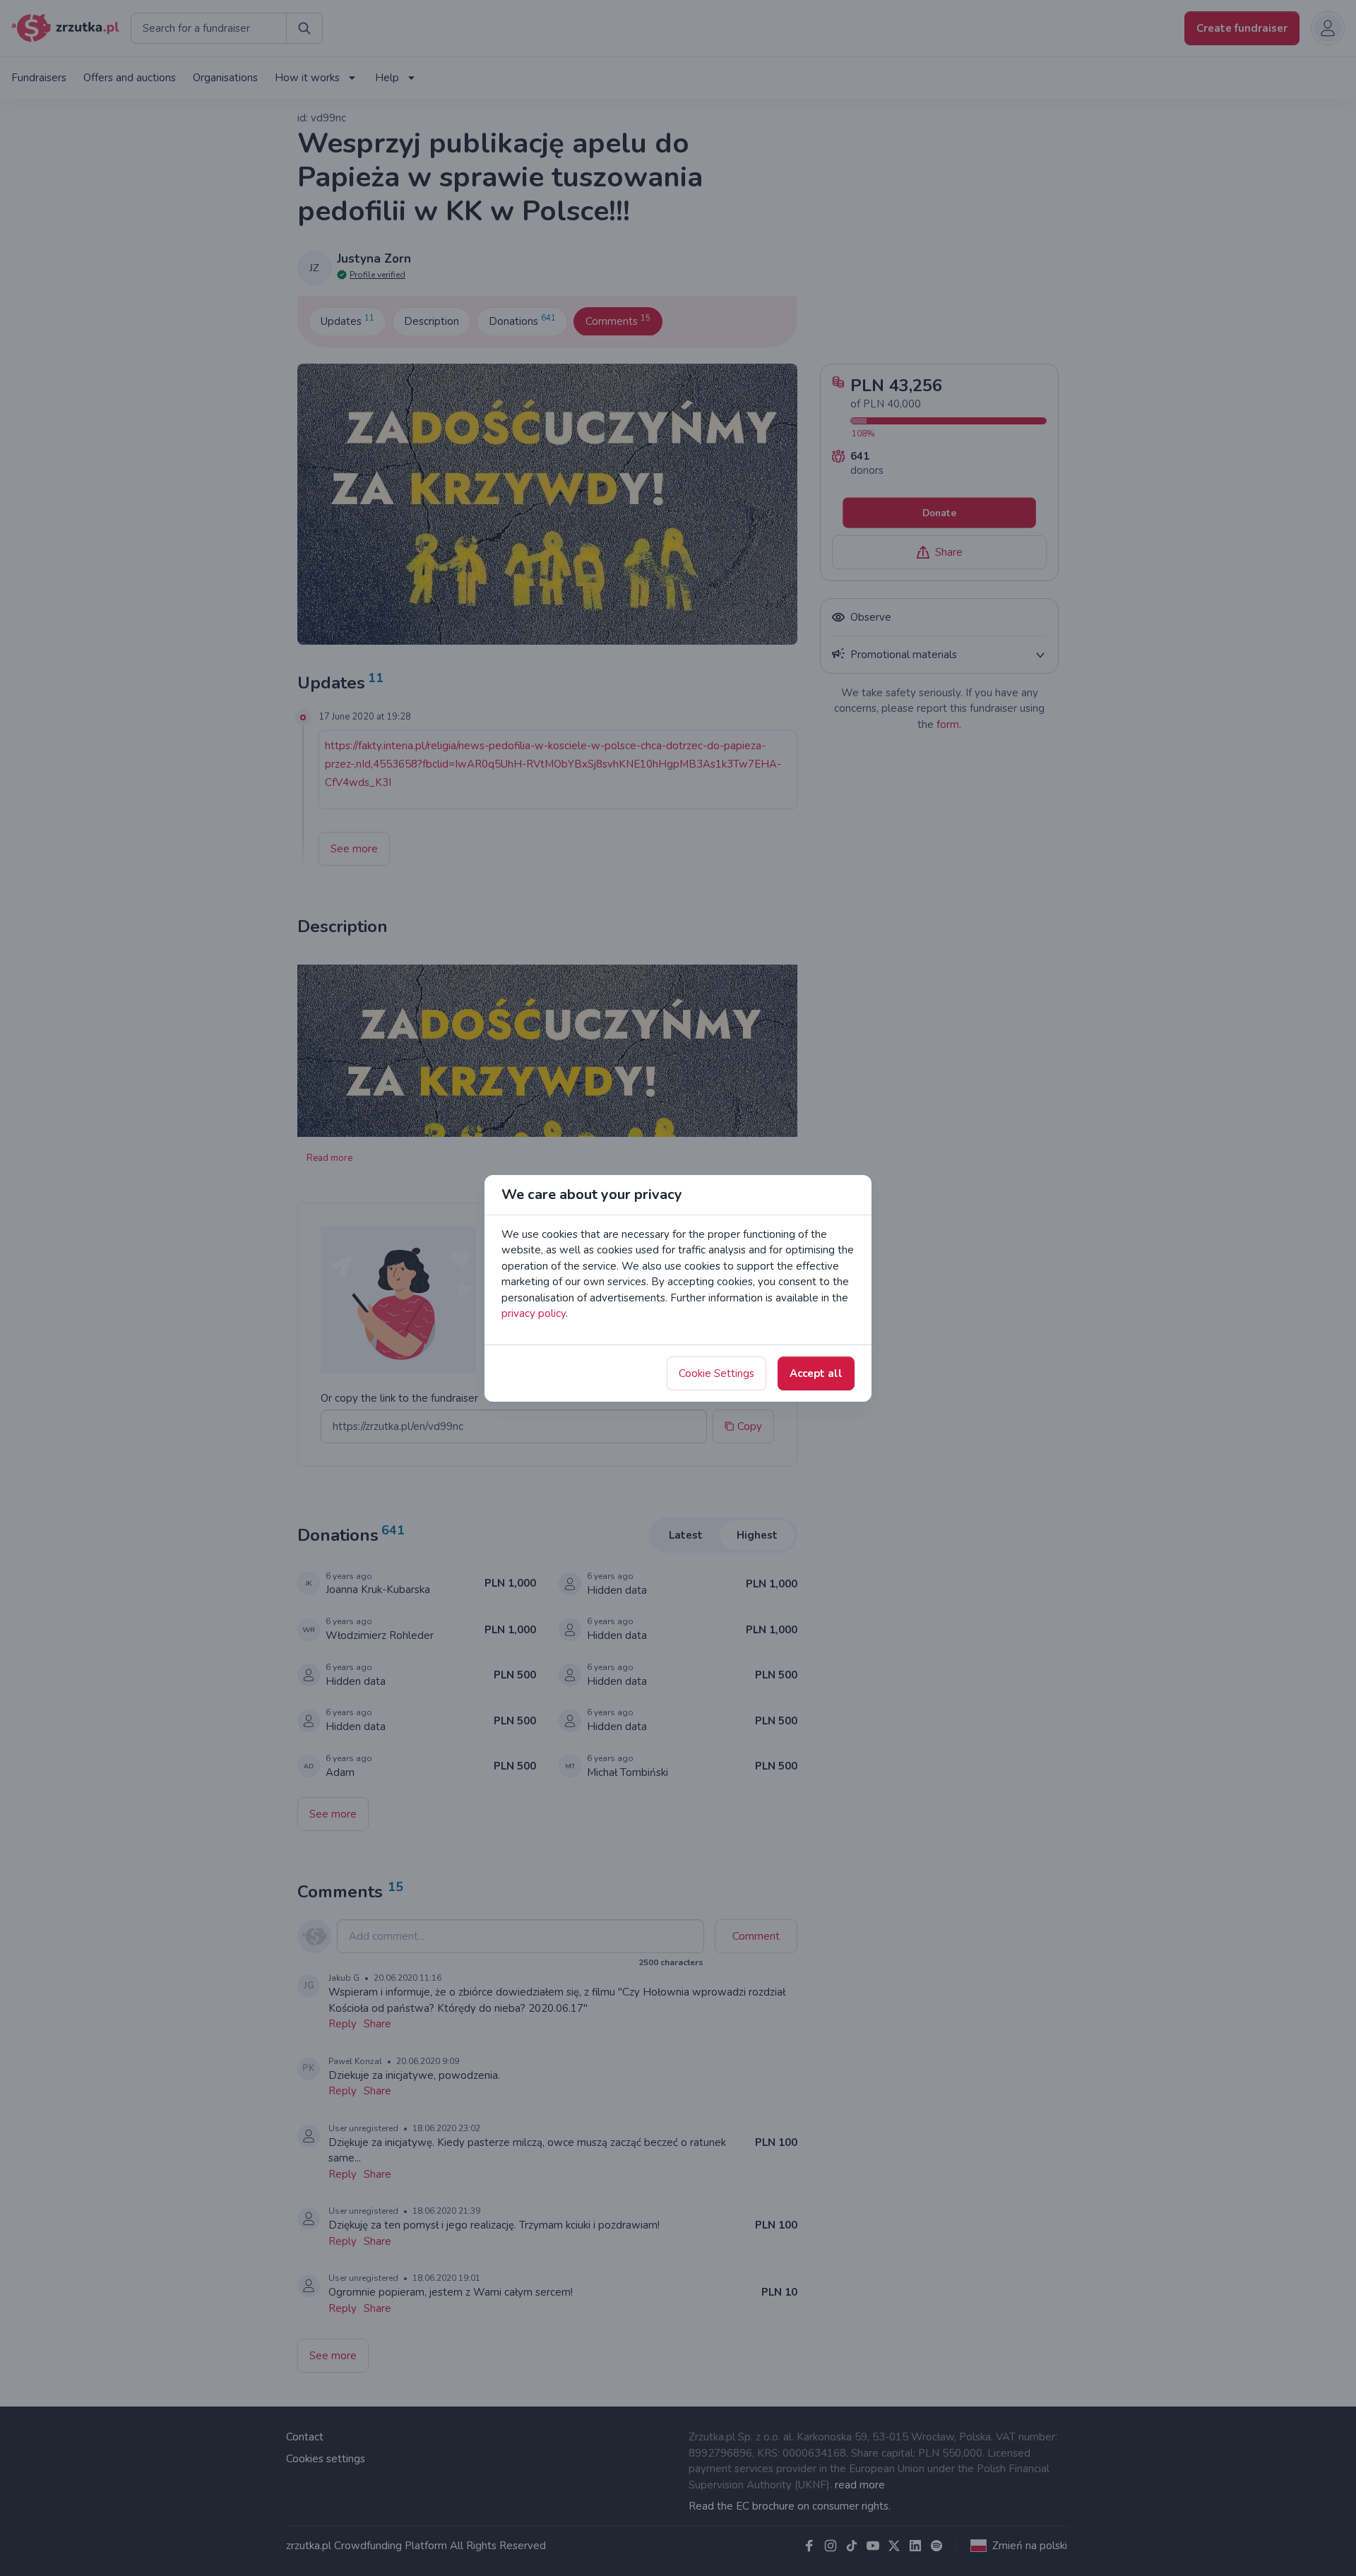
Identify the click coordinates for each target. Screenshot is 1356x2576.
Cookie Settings (716, 1373)
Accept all (816, 1373)
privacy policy (534, 1313)
